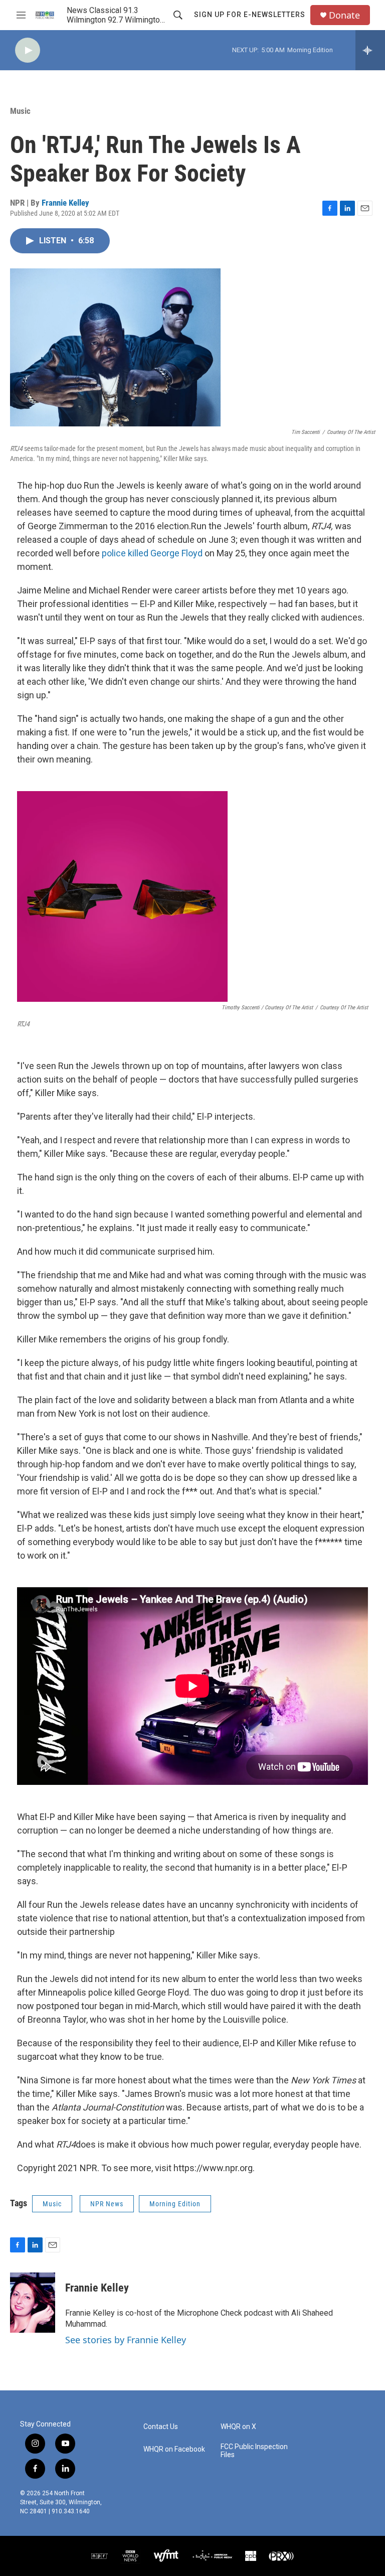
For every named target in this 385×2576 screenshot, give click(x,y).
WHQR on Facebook (174, 2449)
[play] (28, 50)
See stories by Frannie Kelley (126, 2340)
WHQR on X (238, 2427)
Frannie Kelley (65, 203)
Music (20, 111)
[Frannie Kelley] (33, 2303)
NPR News (107, 2204)
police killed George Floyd (152, 553)
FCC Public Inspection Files (254, 2451)
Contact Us (161, 2427)
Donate (344, 15)
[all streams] (370, 50)
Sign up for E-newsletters (250, 15)
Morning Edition (175, 2204)
